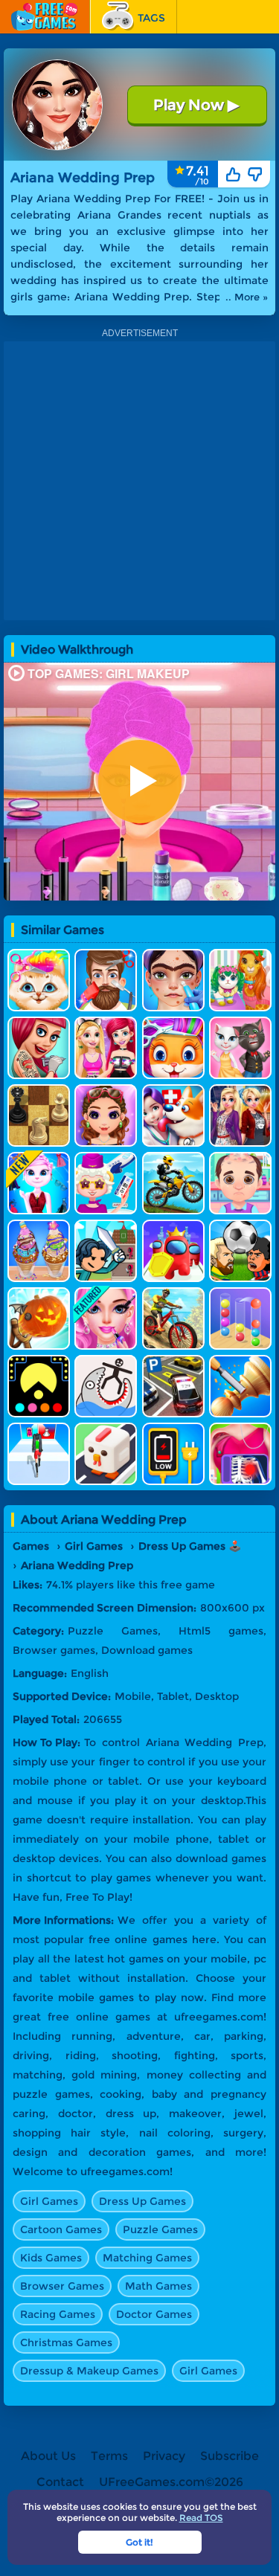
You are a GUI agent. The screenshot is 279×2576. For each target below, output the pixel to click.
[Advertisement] (139, 481)
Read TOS (201, 2518)
